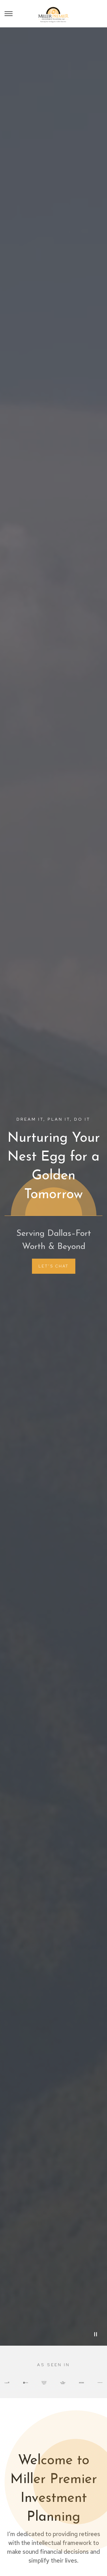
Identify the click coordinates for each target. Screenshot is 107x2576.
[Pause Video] (96, 2334)
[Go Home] (53, 14)
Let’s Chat (54, 1266)
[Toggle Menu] (9, 14)
